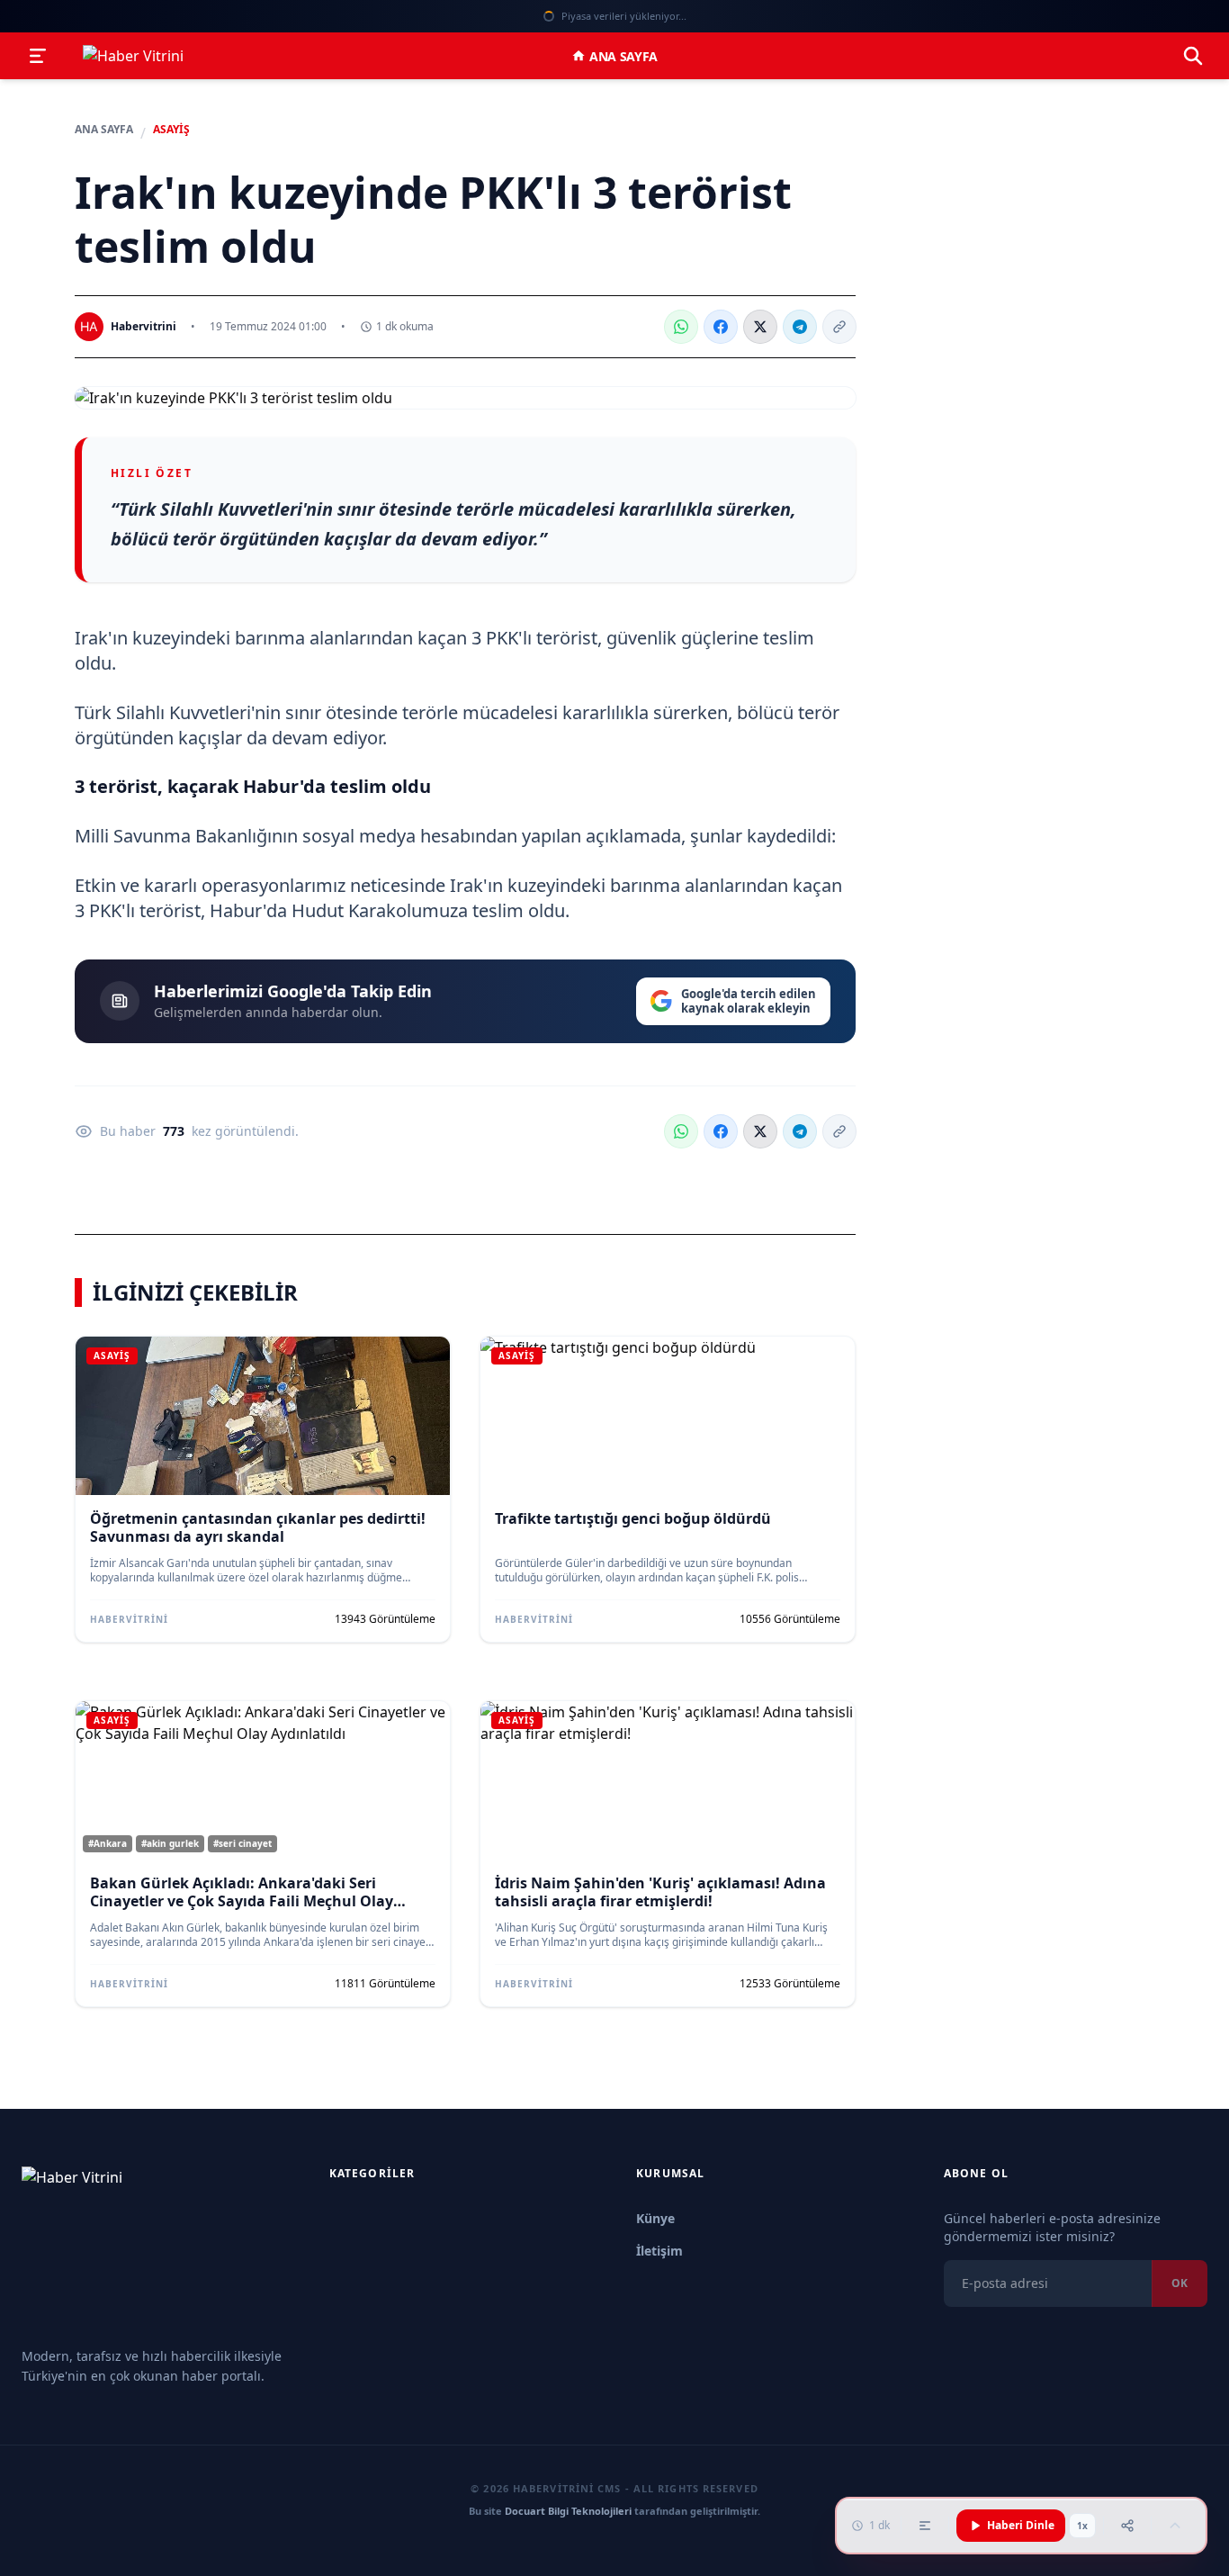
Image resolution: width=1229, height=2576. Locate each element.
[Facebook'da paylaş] (721, 327)
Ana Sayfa (623, 56)
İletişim (659, 2251)
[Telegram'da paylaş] (800, 327)
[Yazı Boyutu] (925, 2526)
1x (1082, 2526)
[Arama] (1193, 56)
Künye (655, 2218)
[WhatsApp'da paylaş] (681, 327)
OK (1180, 2283)
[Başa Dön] (1175, 2526)
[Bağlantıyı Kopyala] (839, 327)
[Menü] (38, 56)
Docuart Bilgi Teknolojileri (568, 2511)
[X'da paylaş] (760, 327)
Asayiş (171, 130)
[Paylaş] (1127, 2526)
